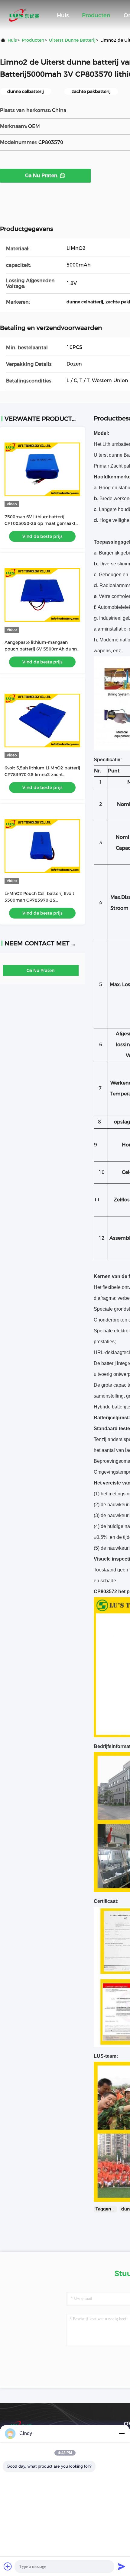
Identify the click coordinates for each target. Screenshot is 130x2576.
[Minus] (122, 2434)
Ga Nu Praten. (42, 176)
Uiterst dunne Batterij (72, 40)
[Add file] (8, 2566)
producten (33, 40)
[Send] (122, 2566)
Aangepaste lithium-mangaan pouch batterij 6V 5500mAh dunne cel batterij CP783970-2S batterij (42, 649)
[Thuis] (24, 15)
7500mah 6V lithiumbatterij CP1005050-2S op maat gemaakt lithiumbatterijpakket (40, 523)
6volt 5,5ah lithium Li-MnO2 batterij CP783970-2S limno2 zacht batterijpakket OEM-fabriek (42, 775)
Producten (96, 15)
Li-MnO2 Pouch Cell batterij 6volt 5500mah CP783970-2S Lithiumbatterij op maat (39, 900)
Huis (63, 15)
